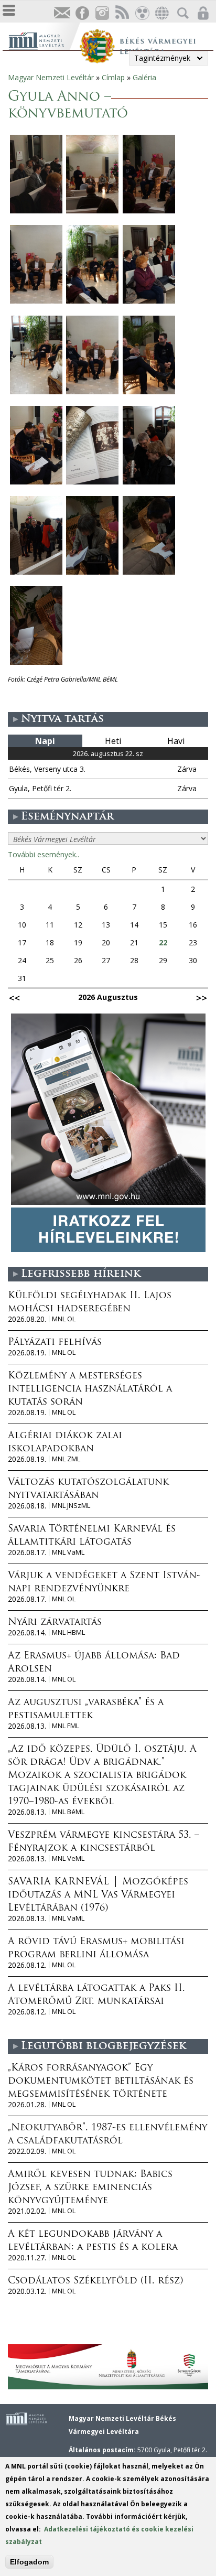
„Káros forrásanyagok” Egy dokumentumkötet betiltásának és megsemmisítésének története (101, 2082)
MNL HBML (68, 1632)
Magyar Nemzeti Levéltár (51, 77)
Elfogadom (29, 2562)
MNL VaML (68, 1552)
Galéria (144, 77)
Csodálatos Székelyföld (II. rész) (95, 2281)
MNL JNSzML (71, 1506)
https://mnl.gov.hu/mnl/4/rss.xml (122, 13)
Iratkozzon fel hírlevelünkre (62, 13)
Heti (113, 741)
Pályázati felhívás (55, 1343)
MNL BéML (68, 1812)
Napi (45, 741)
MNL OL (64, 1319)
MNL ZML (66, 1459)
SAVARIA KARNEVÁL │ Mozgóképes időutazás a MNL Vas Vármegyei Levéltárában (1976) (98, 1895)
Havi (176, 741)
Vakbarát (142, 13)
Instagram (102, 13)
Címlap (113, 77)
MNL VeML (68, 1858)
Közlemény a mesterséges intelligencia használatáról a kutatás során (90, 1389)
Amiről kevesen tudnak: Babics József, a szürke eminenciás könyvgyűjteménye (90, 2188)
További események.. (44, 854)
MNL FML (66, 1726)
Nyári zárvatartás (55, 1623)
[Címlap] (44, 40)
